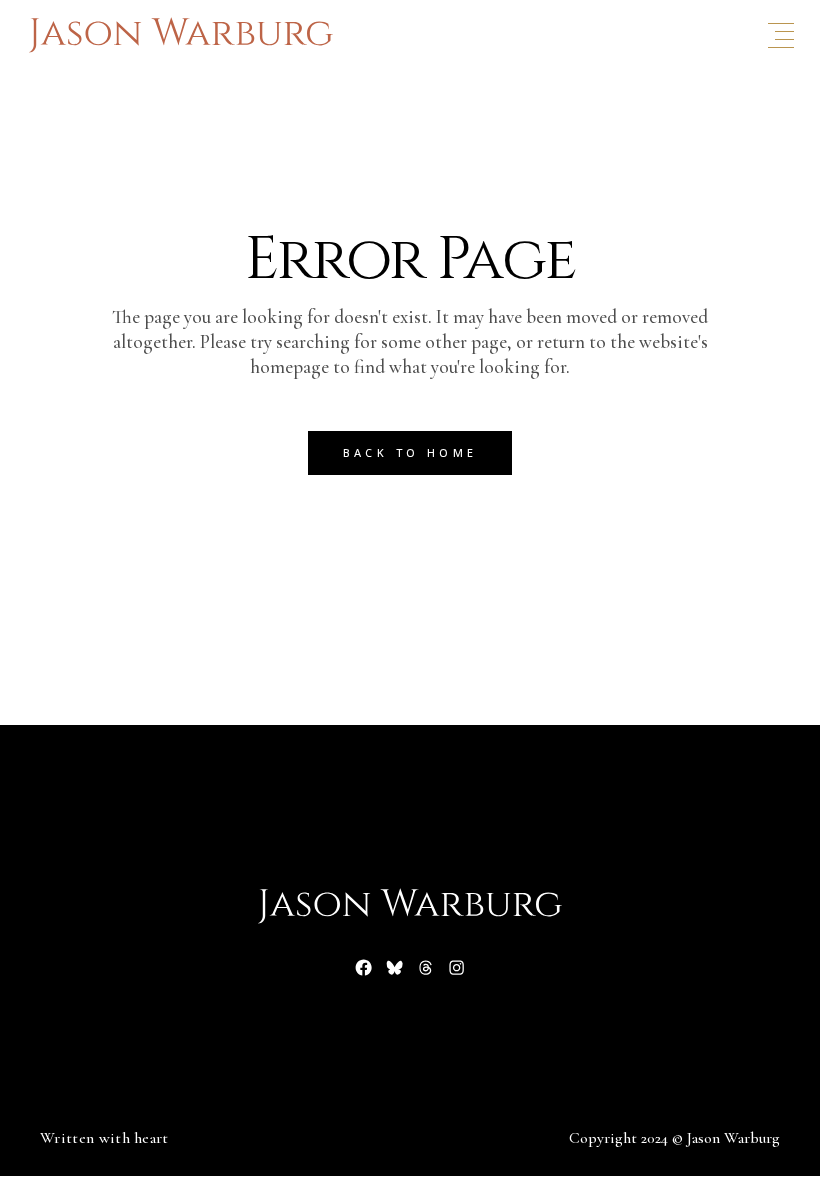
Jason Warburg (733, 1138)
